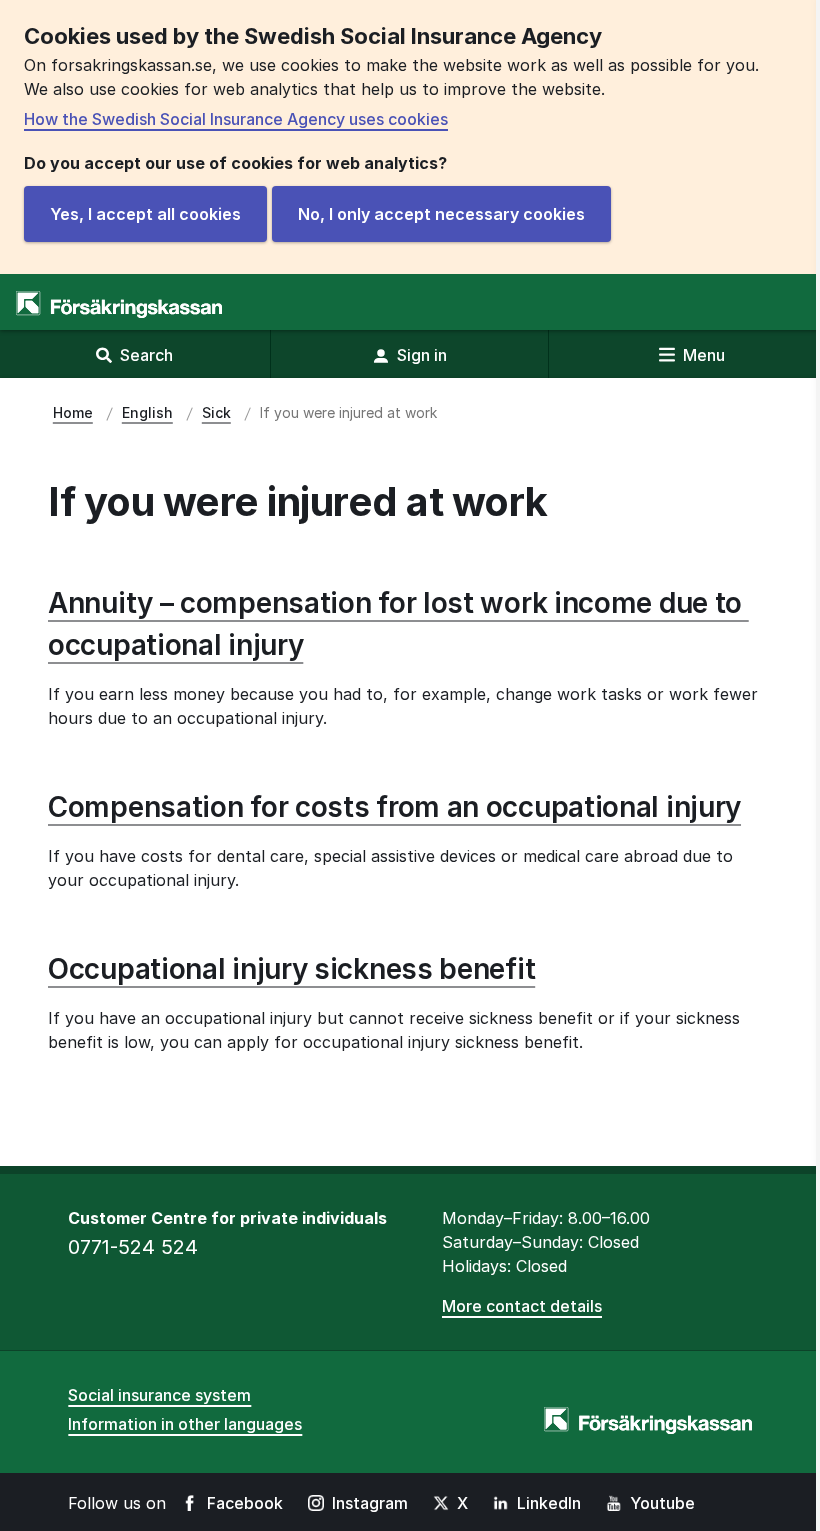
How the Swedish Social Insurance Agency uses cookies (236, 119)
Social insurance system (159, 1395)
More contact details (522, 1306)
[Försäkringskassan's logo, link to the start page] (119, 304)
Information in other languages (185, 1424)
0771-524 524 (133, 1247)
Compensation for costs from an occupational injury (394, 807)
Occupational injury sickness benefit (291, 969)
